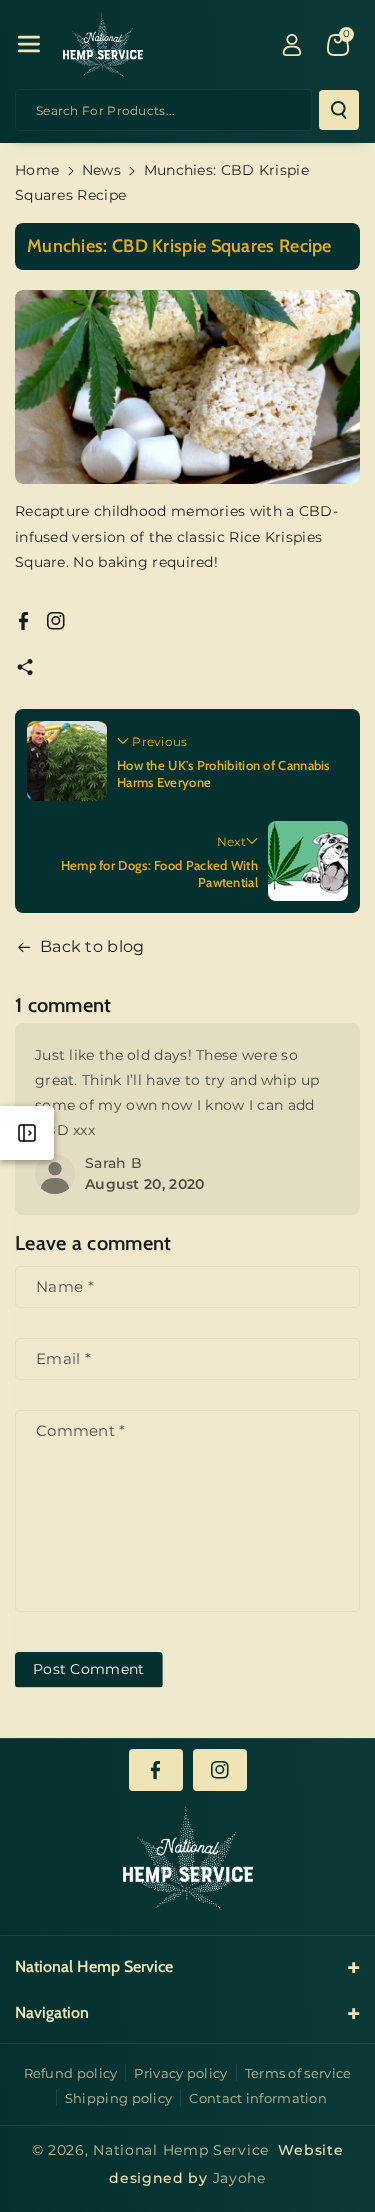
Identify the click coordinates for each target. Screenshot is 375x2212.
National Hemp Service (181, 2150)
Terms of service (298, 2073)
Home (37, 170)
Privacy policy (180, 2073)
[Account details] (292, 45)
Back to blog (92, 946)
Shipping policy (119, 2098)
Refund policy (71, 2073)
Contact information (258, 2098)
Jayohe (239, 2178)
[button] (29, 44)
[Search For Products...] (339, 110)
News (101, 170)
